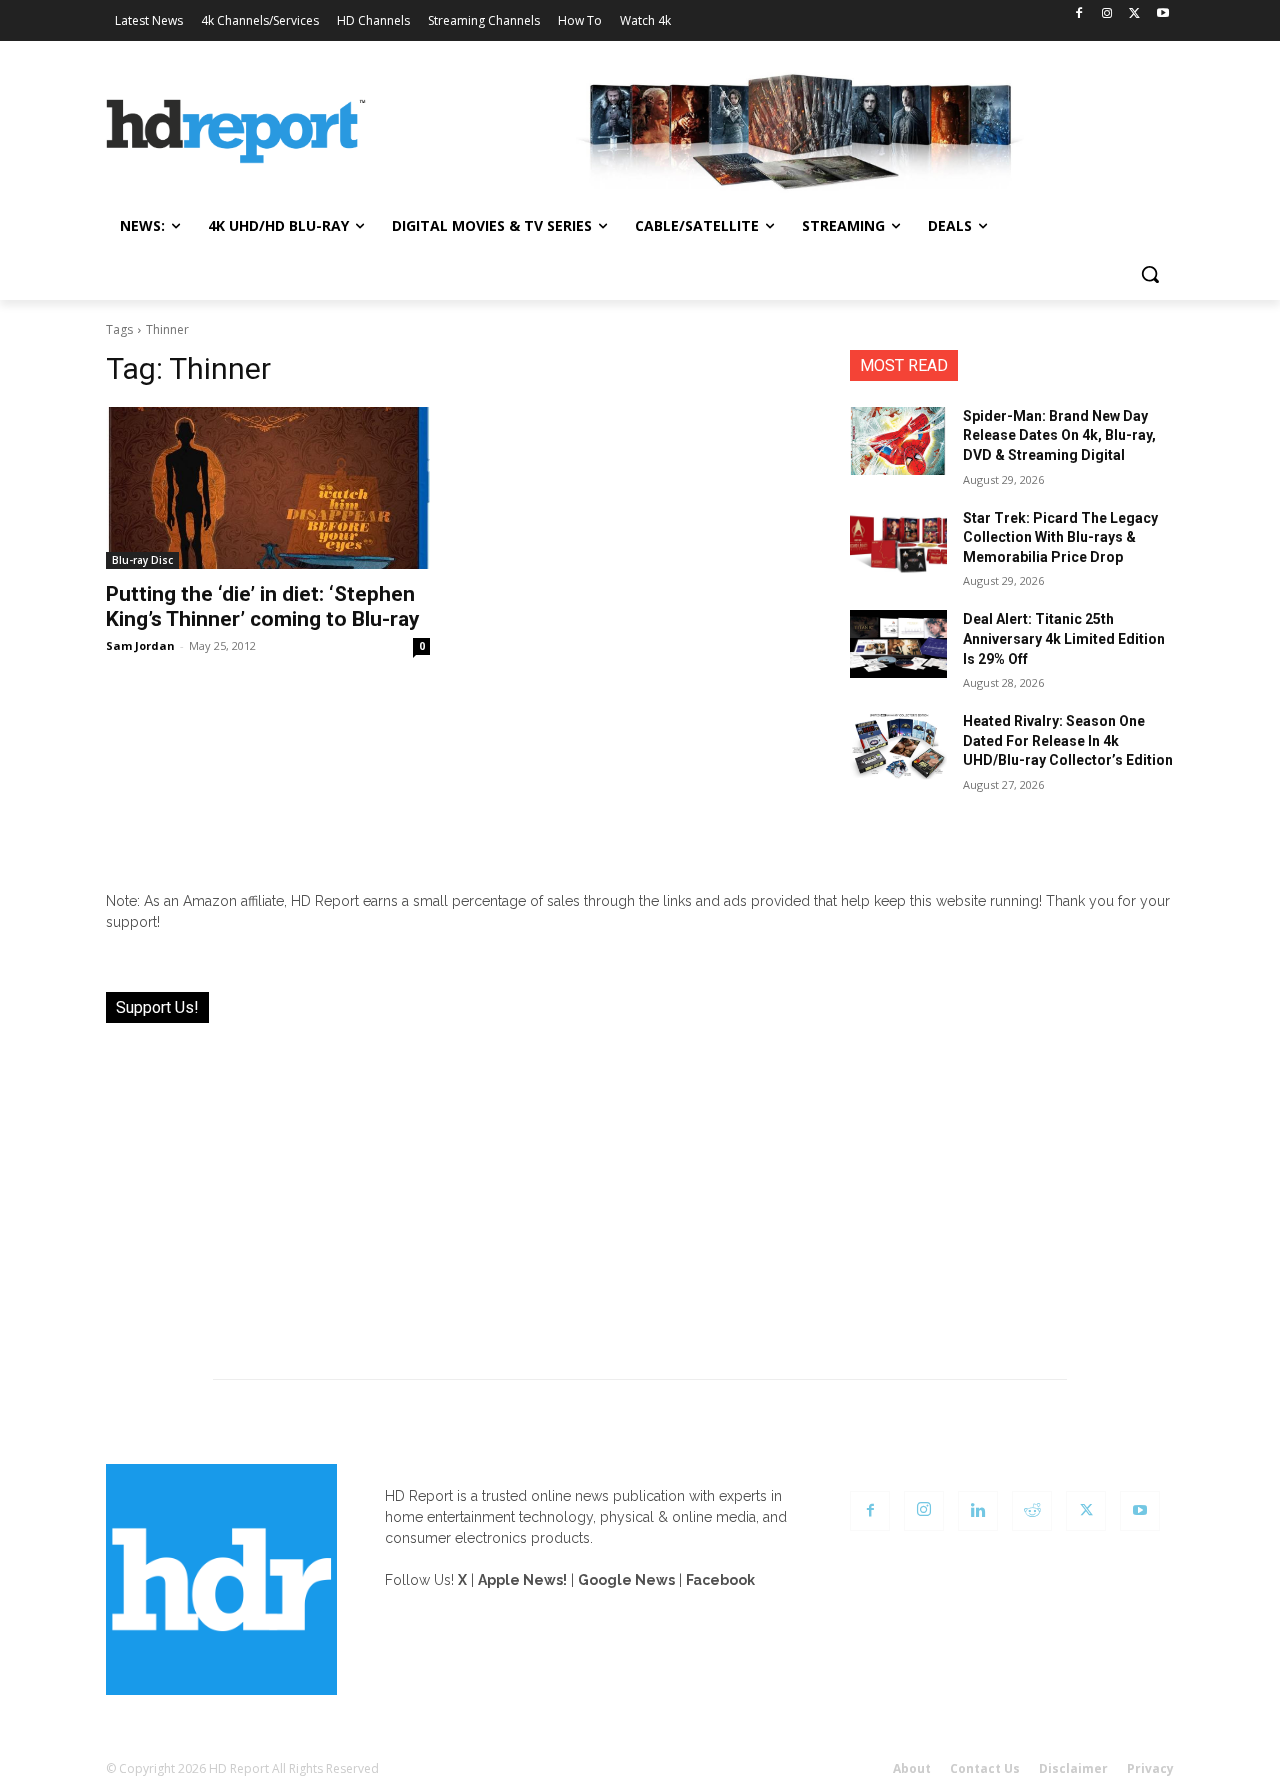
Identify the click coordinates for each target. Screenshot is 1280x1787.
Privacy (1150, 1768)
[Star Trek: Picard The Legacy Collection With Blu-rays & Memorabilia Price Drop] (898, 543)
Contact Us (985, 1768)
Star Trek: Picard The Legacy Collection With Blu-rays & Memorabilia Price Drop (1060, 537)
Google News (626, 1580)
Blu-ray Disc (142, 560)
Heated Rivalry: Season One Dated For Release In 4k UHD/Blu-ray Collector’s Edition (1068, 740)
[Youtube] (1162, 14)
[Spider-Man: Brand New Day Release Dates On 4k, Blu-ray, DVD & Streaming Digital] (898, 441)
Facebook (720, 1580)
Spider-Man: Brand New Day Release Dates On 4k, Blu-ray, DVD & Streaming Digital (1059, 435)
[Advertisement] (640, 1189)
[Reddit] (1032, 1511)
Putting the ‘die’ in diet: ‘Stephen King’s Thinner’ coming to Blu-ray (263, 606)
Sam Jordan (140, 645)
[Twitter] (1134, 14)
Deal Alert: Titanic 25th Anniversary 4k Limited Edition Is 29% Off (1064, 638)
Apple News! (522, 1580)
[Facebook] (1079, 14)
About (912, 1768)
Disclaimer (1073, 1768)
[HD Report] (236, 132)
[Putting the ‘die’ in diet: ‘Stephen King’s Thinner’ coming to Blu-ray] (268, 488)
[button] (1150, 274)
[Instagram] (1107, 14)
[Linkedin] (978, 1511)
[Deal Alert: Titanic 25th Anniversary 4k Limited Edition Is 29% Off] (898, 644)
